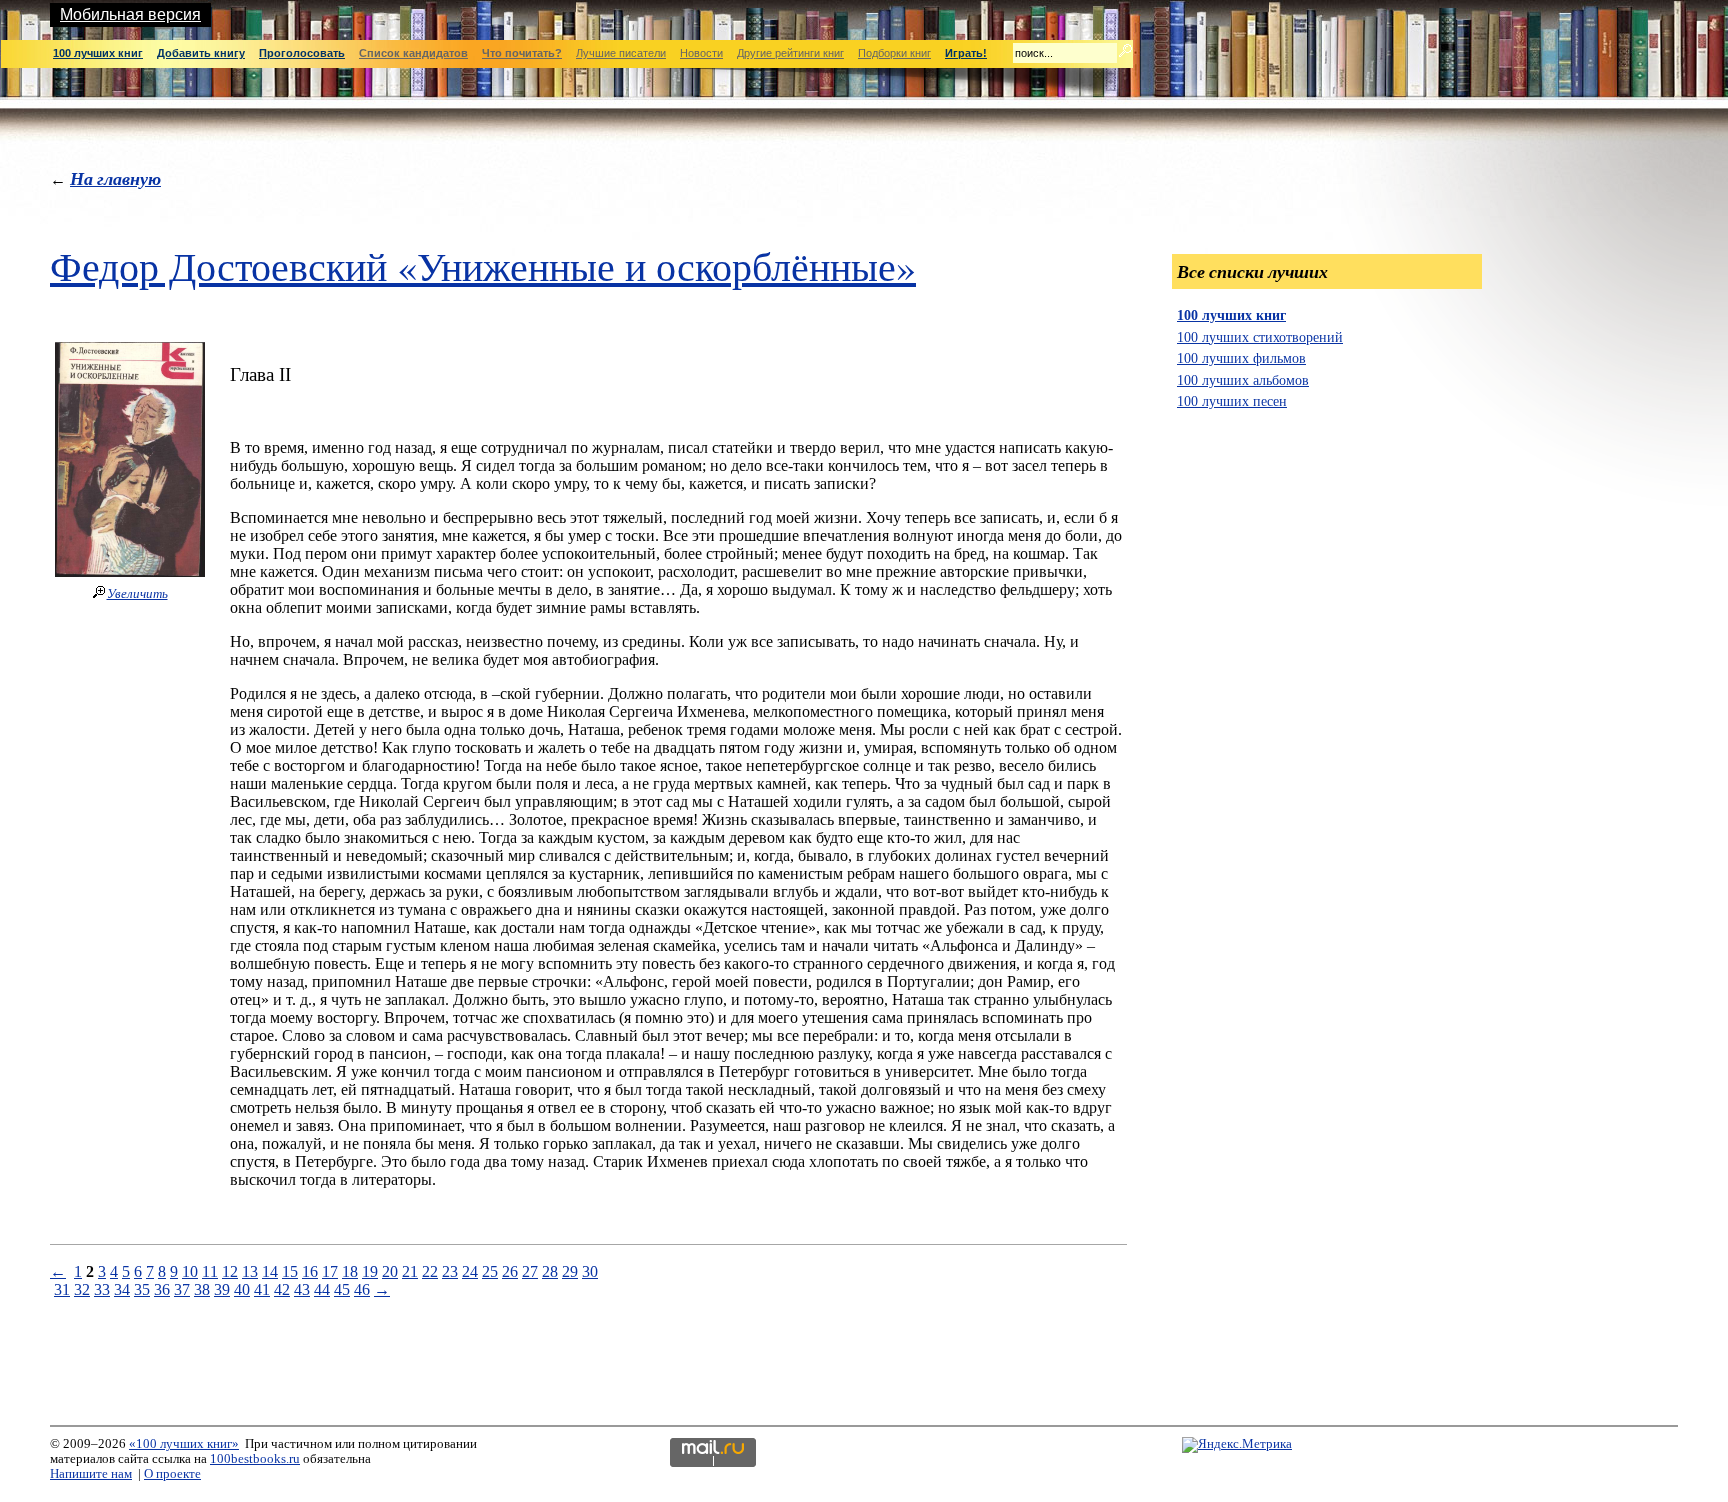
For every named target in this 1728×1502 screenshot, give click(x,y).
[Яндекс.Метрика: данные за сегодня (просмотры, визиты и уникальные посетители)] (1237, 1445)
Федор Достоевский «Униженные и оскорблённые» (483, 265)
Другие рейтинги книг (790, 53)
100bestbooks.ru (255, 1459)
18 (350, 1271)
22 (430, 1271)
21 (410, 1271)
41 (262, 1289)
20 (390, 1271)
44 (322, 1289)
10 (190, 1271)
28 (550, 1271)
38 (202, 1289)
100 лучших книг (1231, 315)
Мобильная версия (130, 14)
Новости (701, 53)
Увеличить (137, 594)
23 (450, 1271)
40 (242, 1289)
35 (142, 1289)
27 (530, 1271)
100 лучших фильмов (1241, 358)
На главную (115, 178)
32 (82, 1289)
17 (330, 1271)
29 (570, 1271)
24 (470, 1271)
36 (162, 1289)
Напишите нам (91, 1474)
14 (270, 1271)
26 (510, 1271)
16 (310, 1271)
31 (62, 1289)
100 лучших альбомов (1243, 380)
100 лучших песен (1232, 401)
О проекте (172, 1474)
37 (182, 1289)
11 (210, 1271)
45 (342, 1289)
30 (590, 1271)
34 (122, 1289)
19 (370, 1271)
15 (290, 1271)
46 (362, 1289)
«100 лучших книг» (184, 1444)
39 (222, 1289)
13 (250, 1271)
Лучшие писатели (621, 53)
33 (102, 1289)
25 (490, 1271)
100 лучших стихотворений (1260, 337)
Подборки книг (894, 53)
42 (282, 1289)
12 (230, 1271)
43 (302, 1289)
